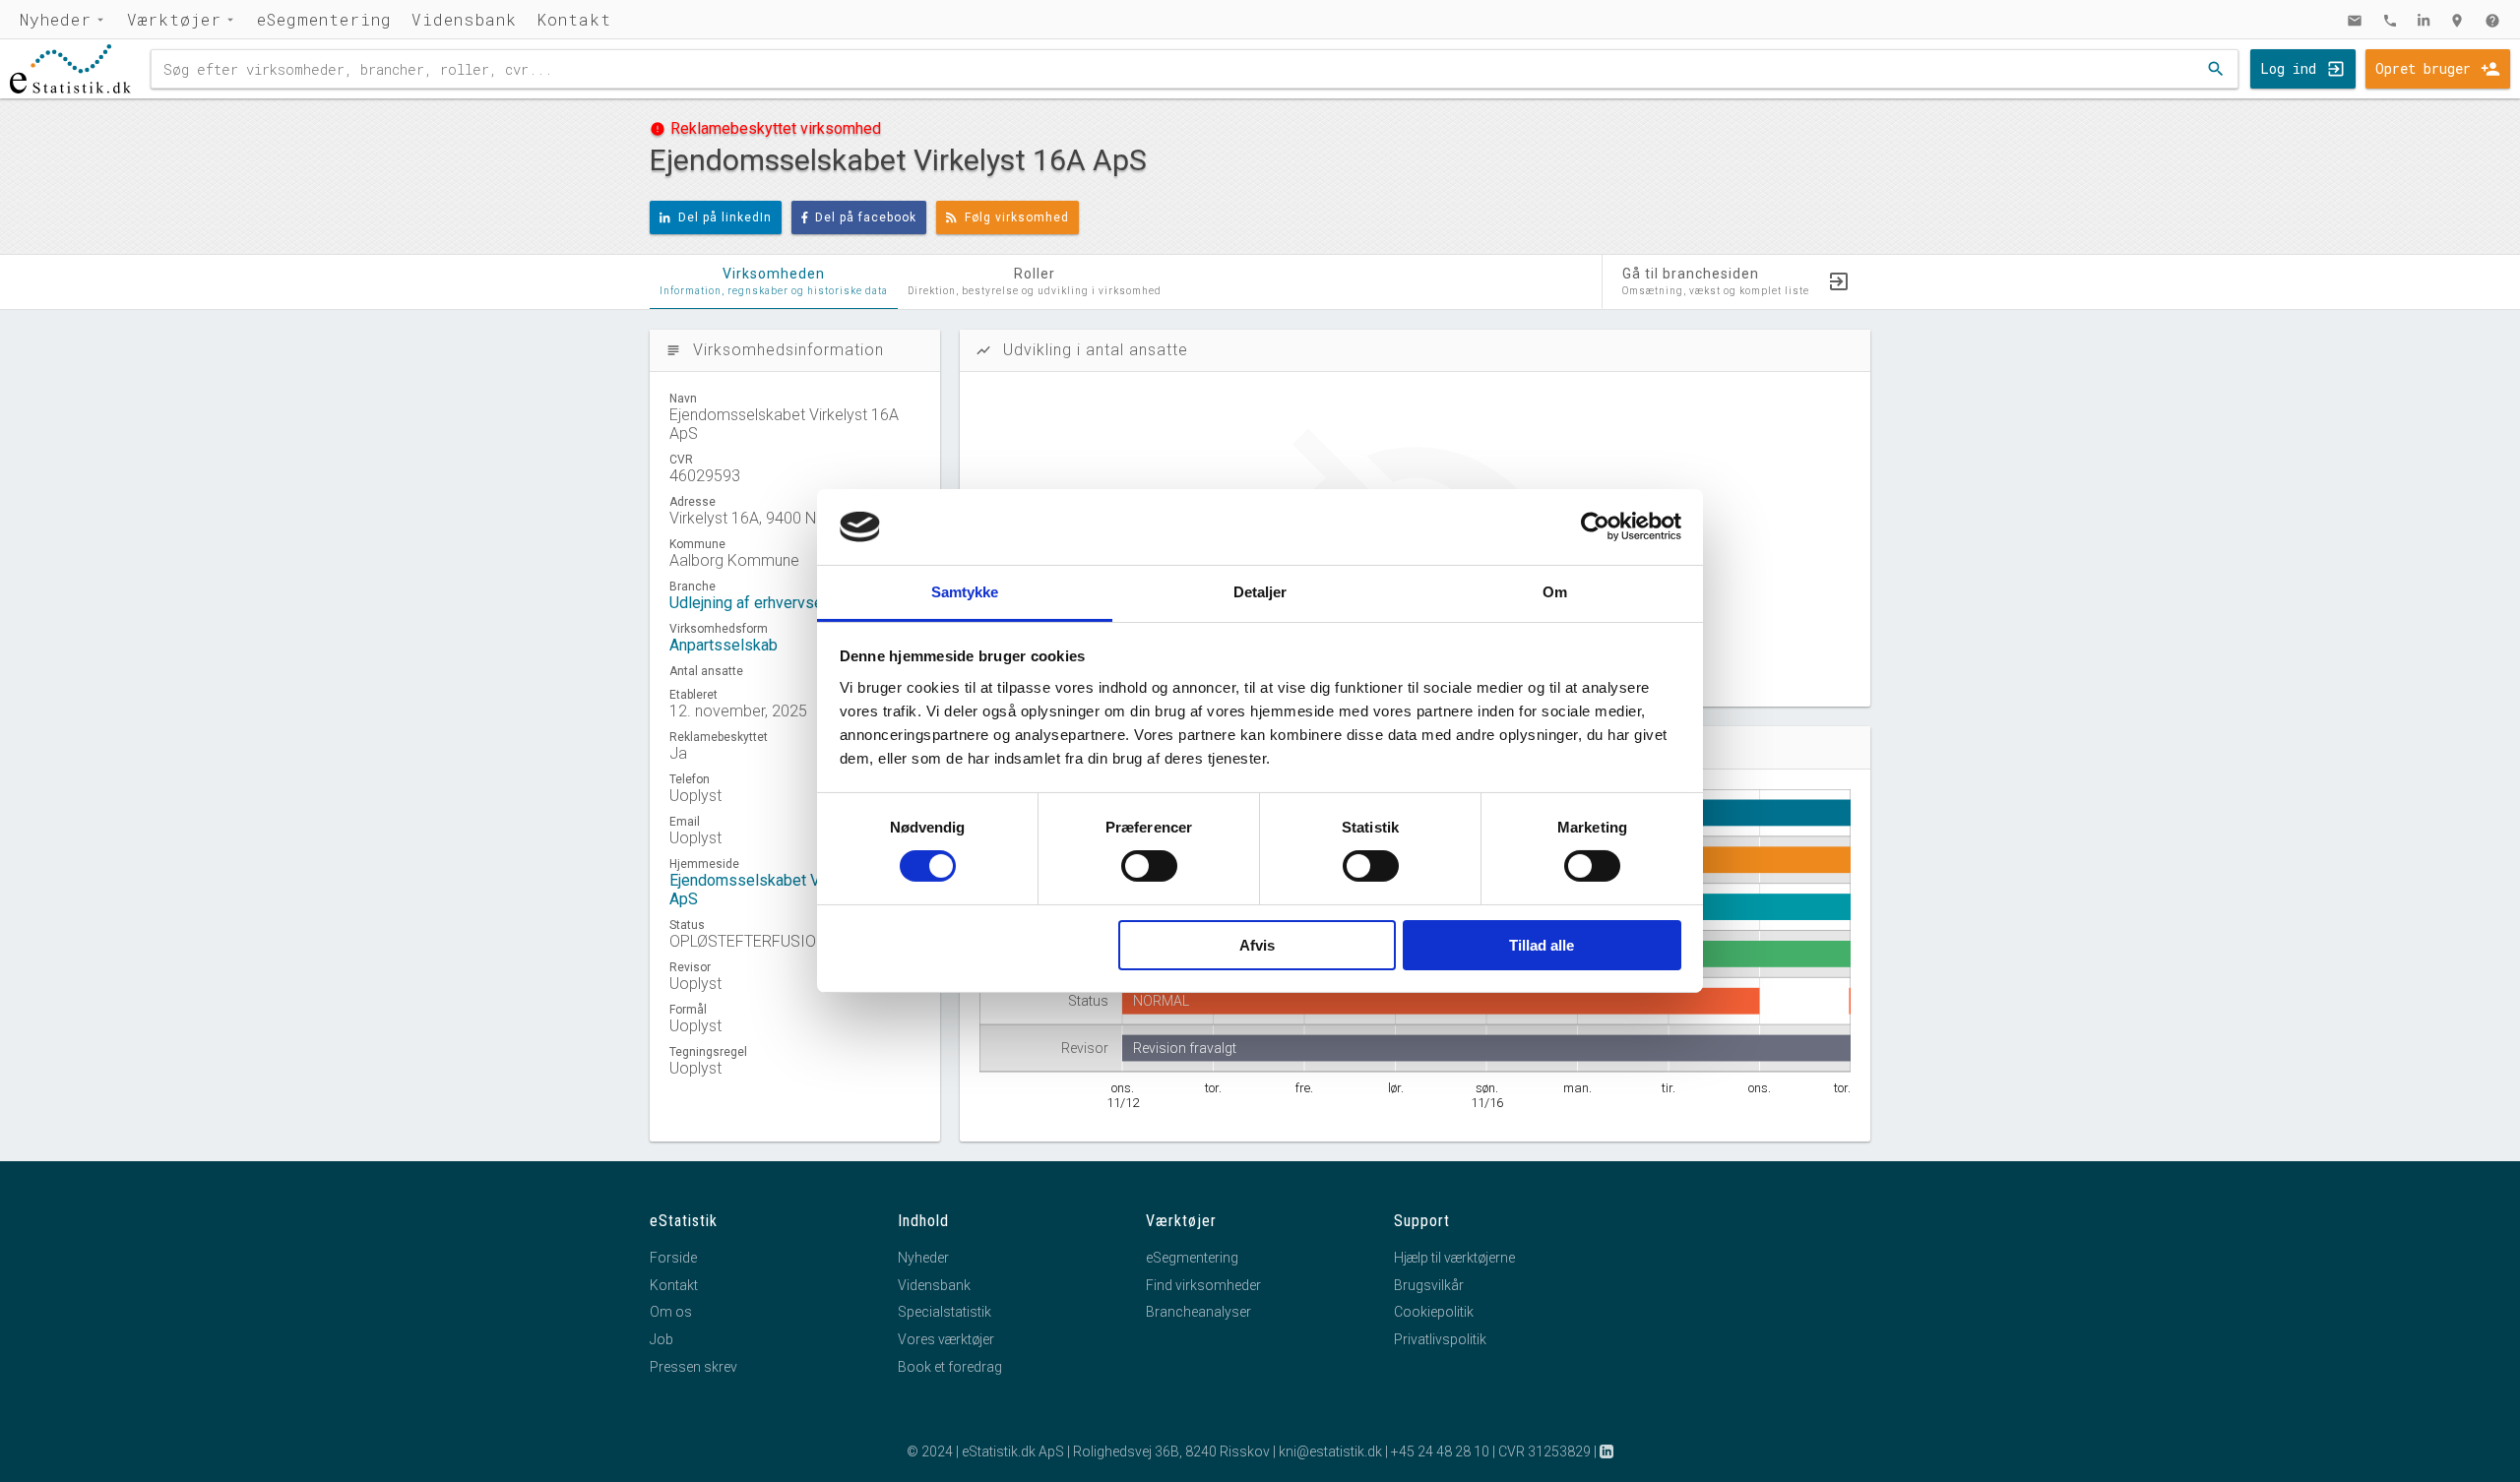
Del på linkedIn (725, 217)
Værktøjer (174, 19)
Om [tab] (1555, 592)
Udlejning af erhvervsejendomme (782, 603)
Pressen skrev (693, 1367)
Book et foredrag (950, 1367)
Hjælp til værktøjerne (1454, 1258)
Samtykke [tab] (965, 592)
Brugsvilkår (1429, 1285)
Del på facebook (866, 217)
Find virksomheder (1203, 1285)
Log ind (2288, 68)
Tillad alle (1542, 945)
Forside (673, 1258)
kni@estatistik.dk (1330, 1451)
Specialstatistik (945, 1312)
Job (661, 1339)
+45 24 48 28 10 (1440, 1451)
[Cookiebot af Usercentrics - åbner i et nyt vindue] (1595, 526)
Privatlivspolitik (1440, 1339)
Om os (671, 1312)
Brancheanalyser (1198, 1312)
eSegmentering (324, 19)
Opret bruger (2423, 68)
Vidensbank (464, 19)
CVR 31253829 (1544, 1451)
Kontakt (574, 19)
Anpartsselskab (724, 645)
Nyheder (56, 19)
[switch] (1149, 866)
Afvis (1257, 945)
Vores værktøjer (946, 1339)
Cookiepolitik (1434, 1312)
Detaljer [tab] (1260, 592)
